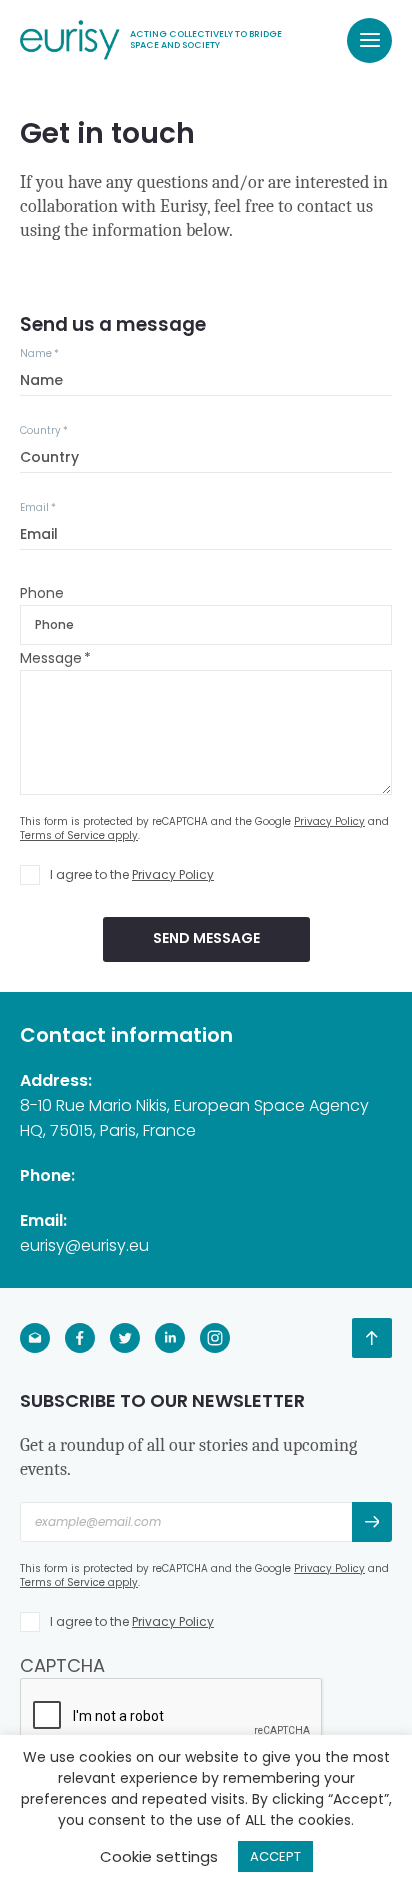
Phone (42, 593)
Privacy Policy (329, 821)
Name (39, 353)
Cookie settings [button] (159, 1856)
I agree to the (132, 874)
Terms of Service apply (79, 835)
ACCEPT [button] (275, 1856)
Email (38, 507)
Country (44, 430)
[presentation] (172, 1717)
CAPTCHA (62, 1665)
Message (55, 658)
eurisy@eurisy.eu (84, 1245)
